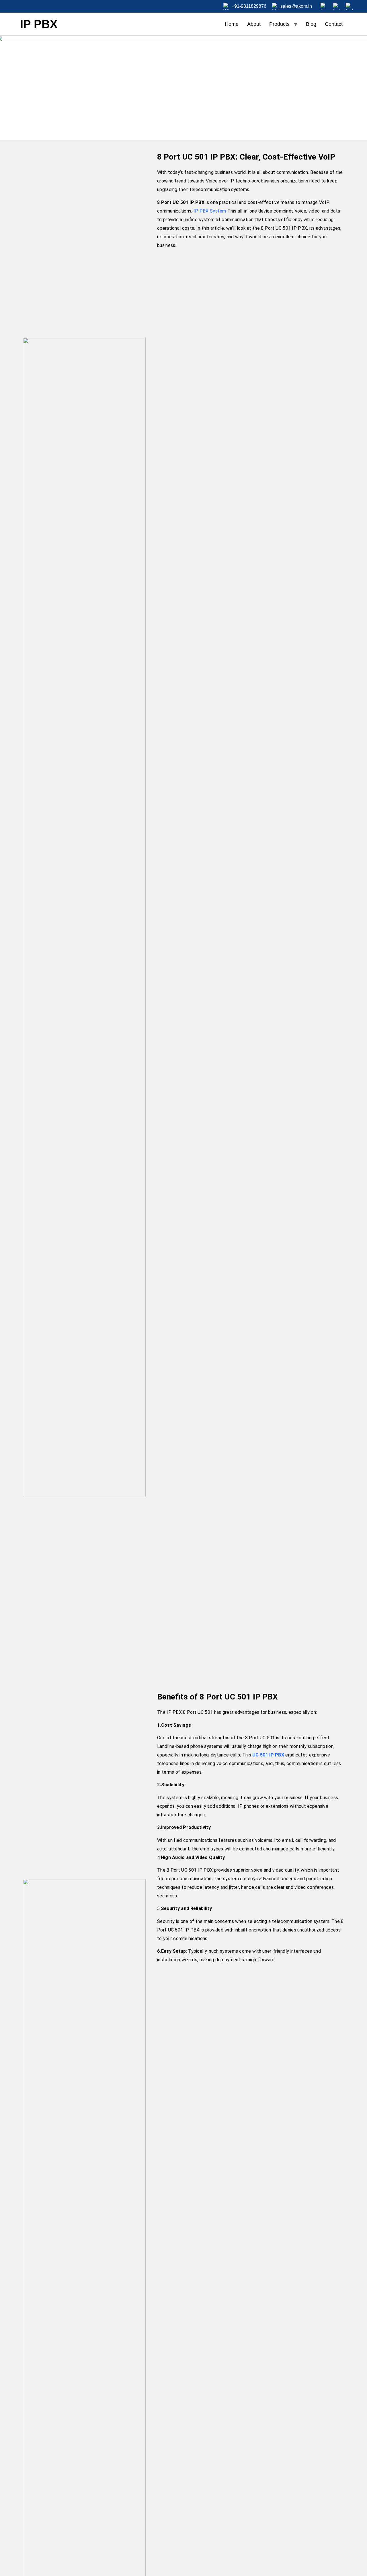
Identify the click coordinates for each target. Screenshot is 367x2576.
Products (279, 24)
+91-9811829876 (249, 6)
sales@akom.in (296, 6)
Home (232, 24)
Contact (334, 24)
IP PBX (39, 24)
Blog (311, 24)
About (254, 24)
